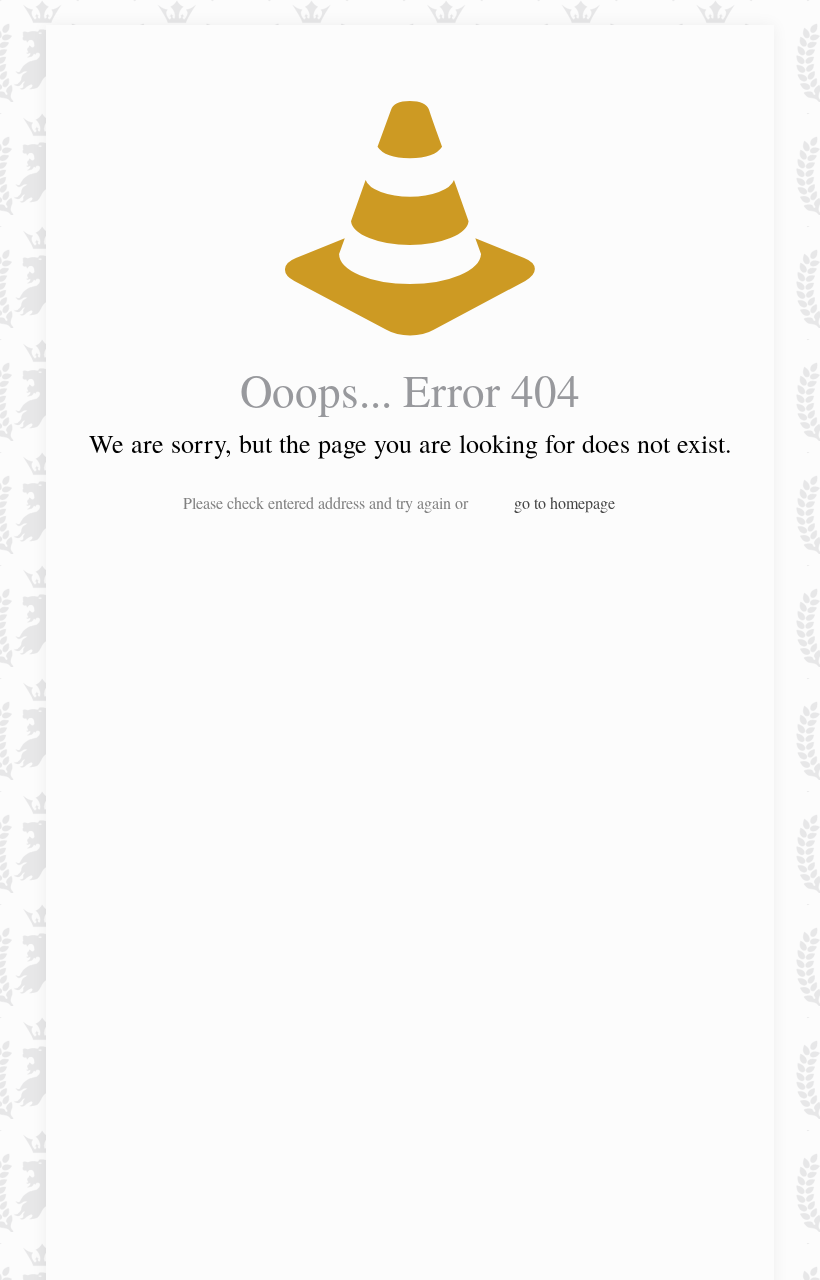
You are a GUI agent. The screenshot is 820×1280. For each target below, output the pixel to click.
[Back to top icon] (724, 1239)
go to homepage (564, 502)
